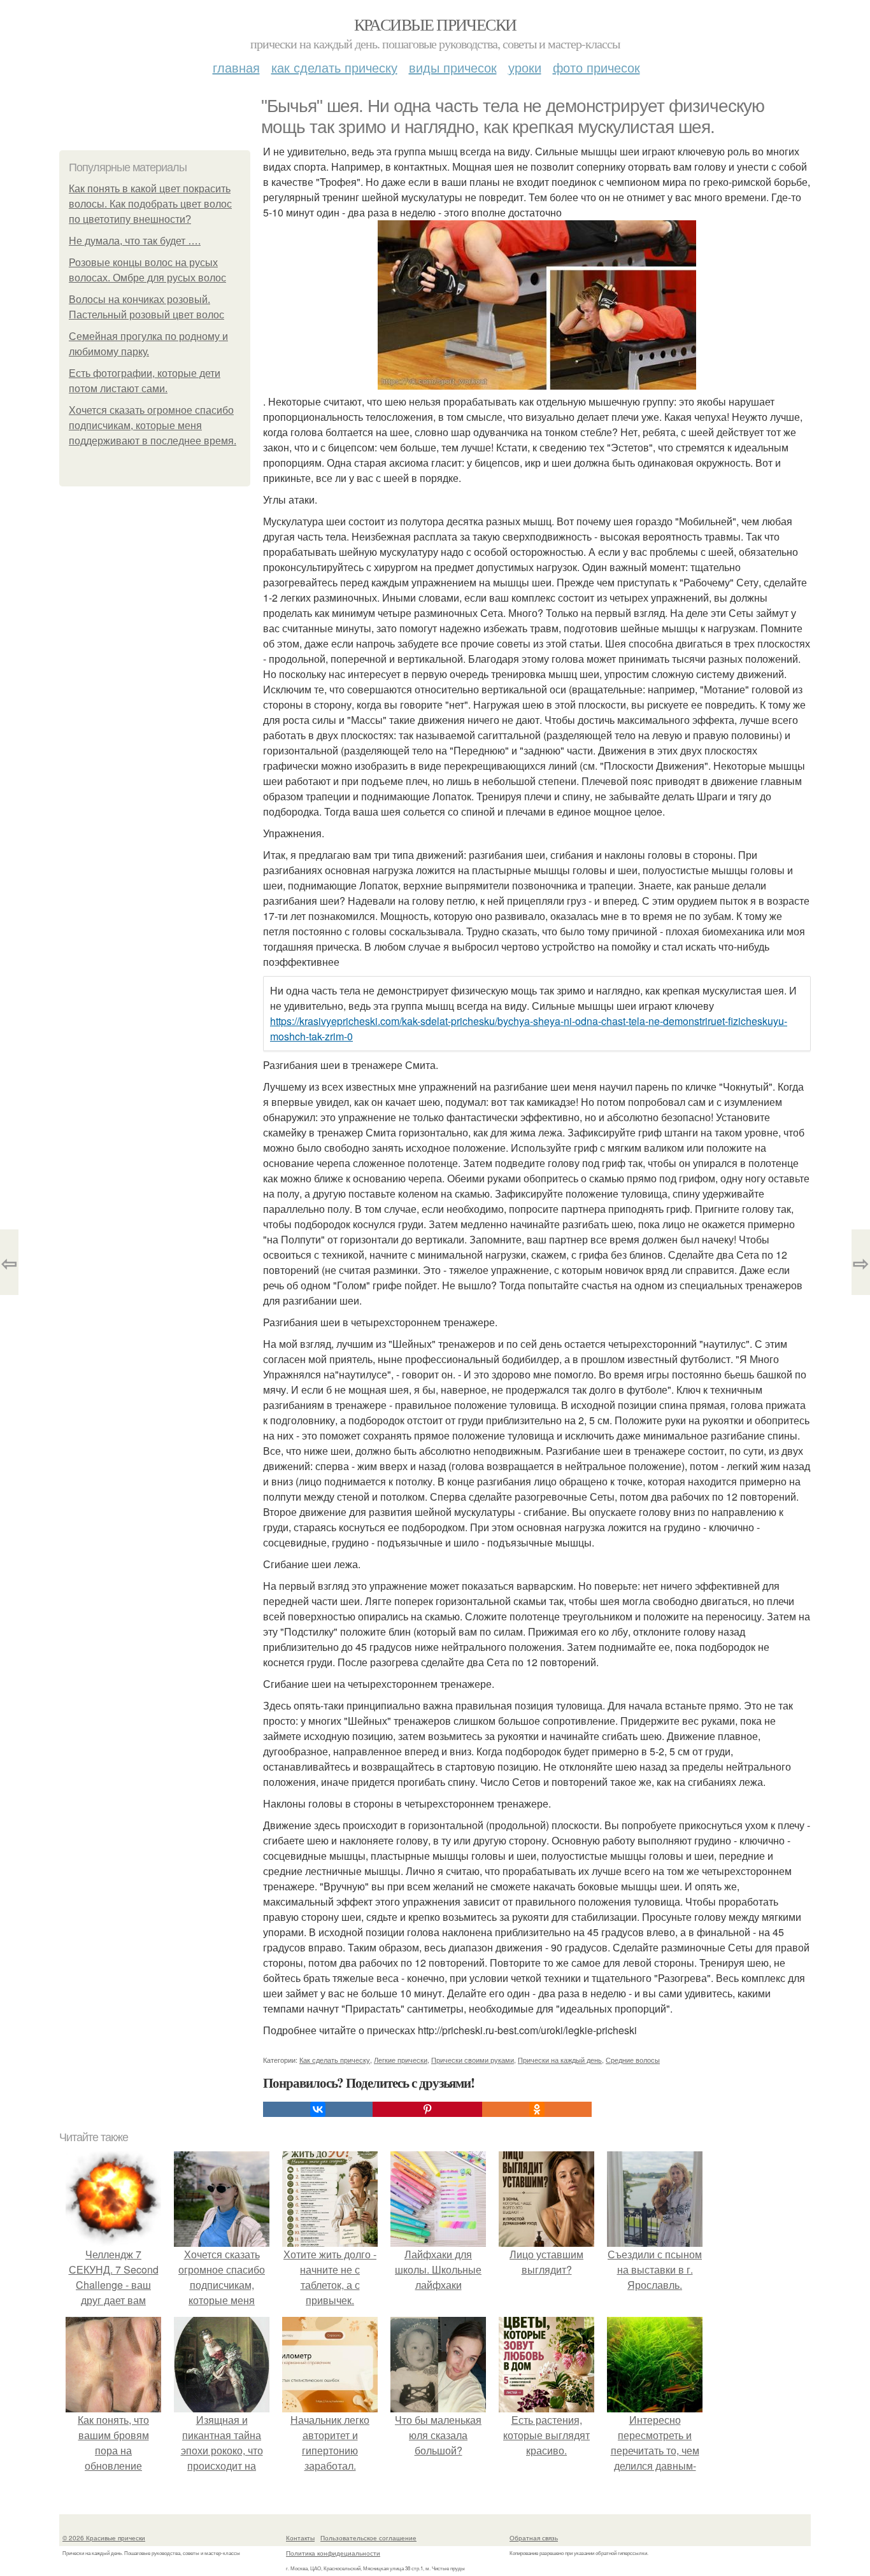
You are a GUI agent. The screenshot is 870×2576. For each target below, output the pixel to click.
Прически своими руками (473, 2060)
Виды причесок (453, 67)
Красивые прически (435, 24)
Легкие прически (401, 2060)
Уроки (525, 67)
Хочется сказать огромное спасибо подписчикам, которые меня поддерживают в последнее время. (153, 426)
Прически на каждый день (560, 2060)
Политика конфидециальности (333, 2553)
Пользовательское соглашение (368, 2538)
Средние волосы (633, 2060)
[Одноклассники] (537, 2109)
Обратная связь (534, 2538)
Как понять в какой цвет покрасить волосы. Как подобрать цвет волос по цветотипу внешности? (150, 204)
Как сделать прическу (334, 67)
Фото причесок (596, 67)
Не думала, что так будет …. (135, 241)
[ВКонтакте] (318, 2109)
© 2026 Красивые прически (104, 2538)
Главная (236, 67)
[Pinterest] (427, 2109)
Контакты (300, 2538)
